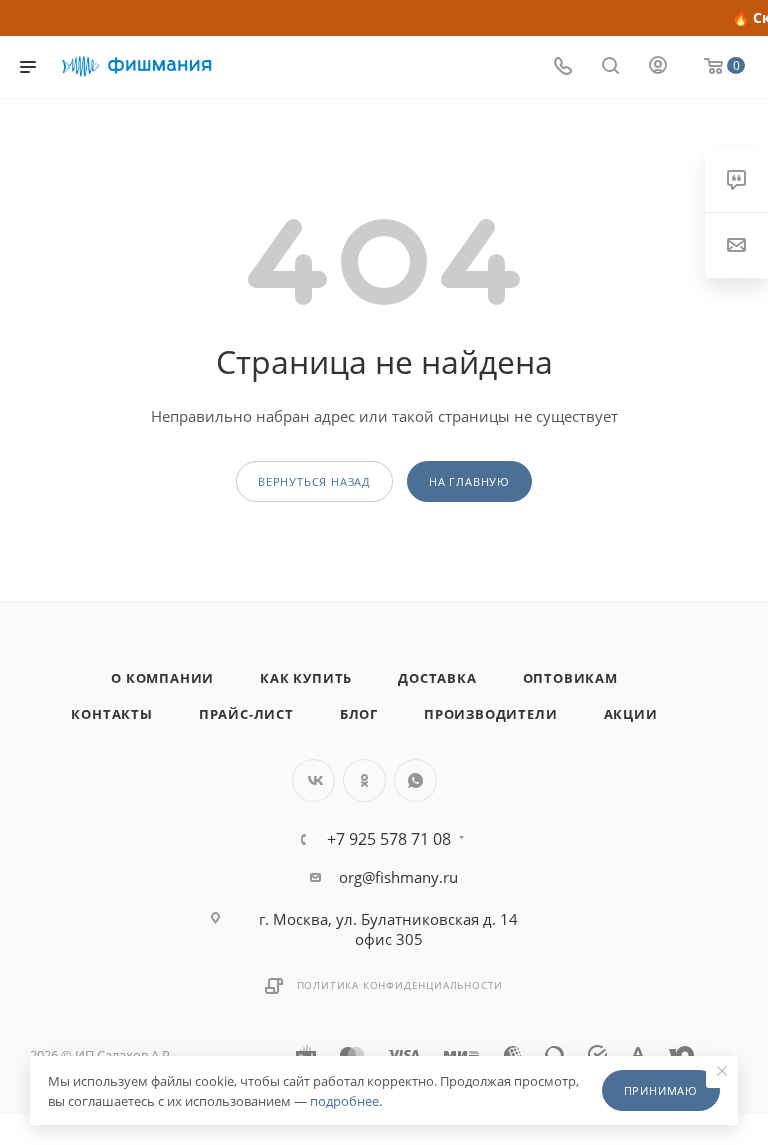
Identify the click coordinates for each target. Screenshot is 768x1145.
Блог (359, 714)
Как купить (306, 678)
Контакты (111, 714)
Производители (490, 714)
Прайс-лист (246, 714)
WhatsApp (415, 780)
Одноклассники (364, 780)
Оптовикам (570, 678)
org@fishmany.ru (398, 877)
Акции (631, 714)
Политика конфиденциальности (400, 985)
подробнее (344, 1101)
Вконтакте (313, 780)
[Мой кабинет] (658, 67)
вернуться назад (314, 481)
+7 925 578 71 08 (389, 839)
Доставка (437, 678)
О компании (162, 678)
